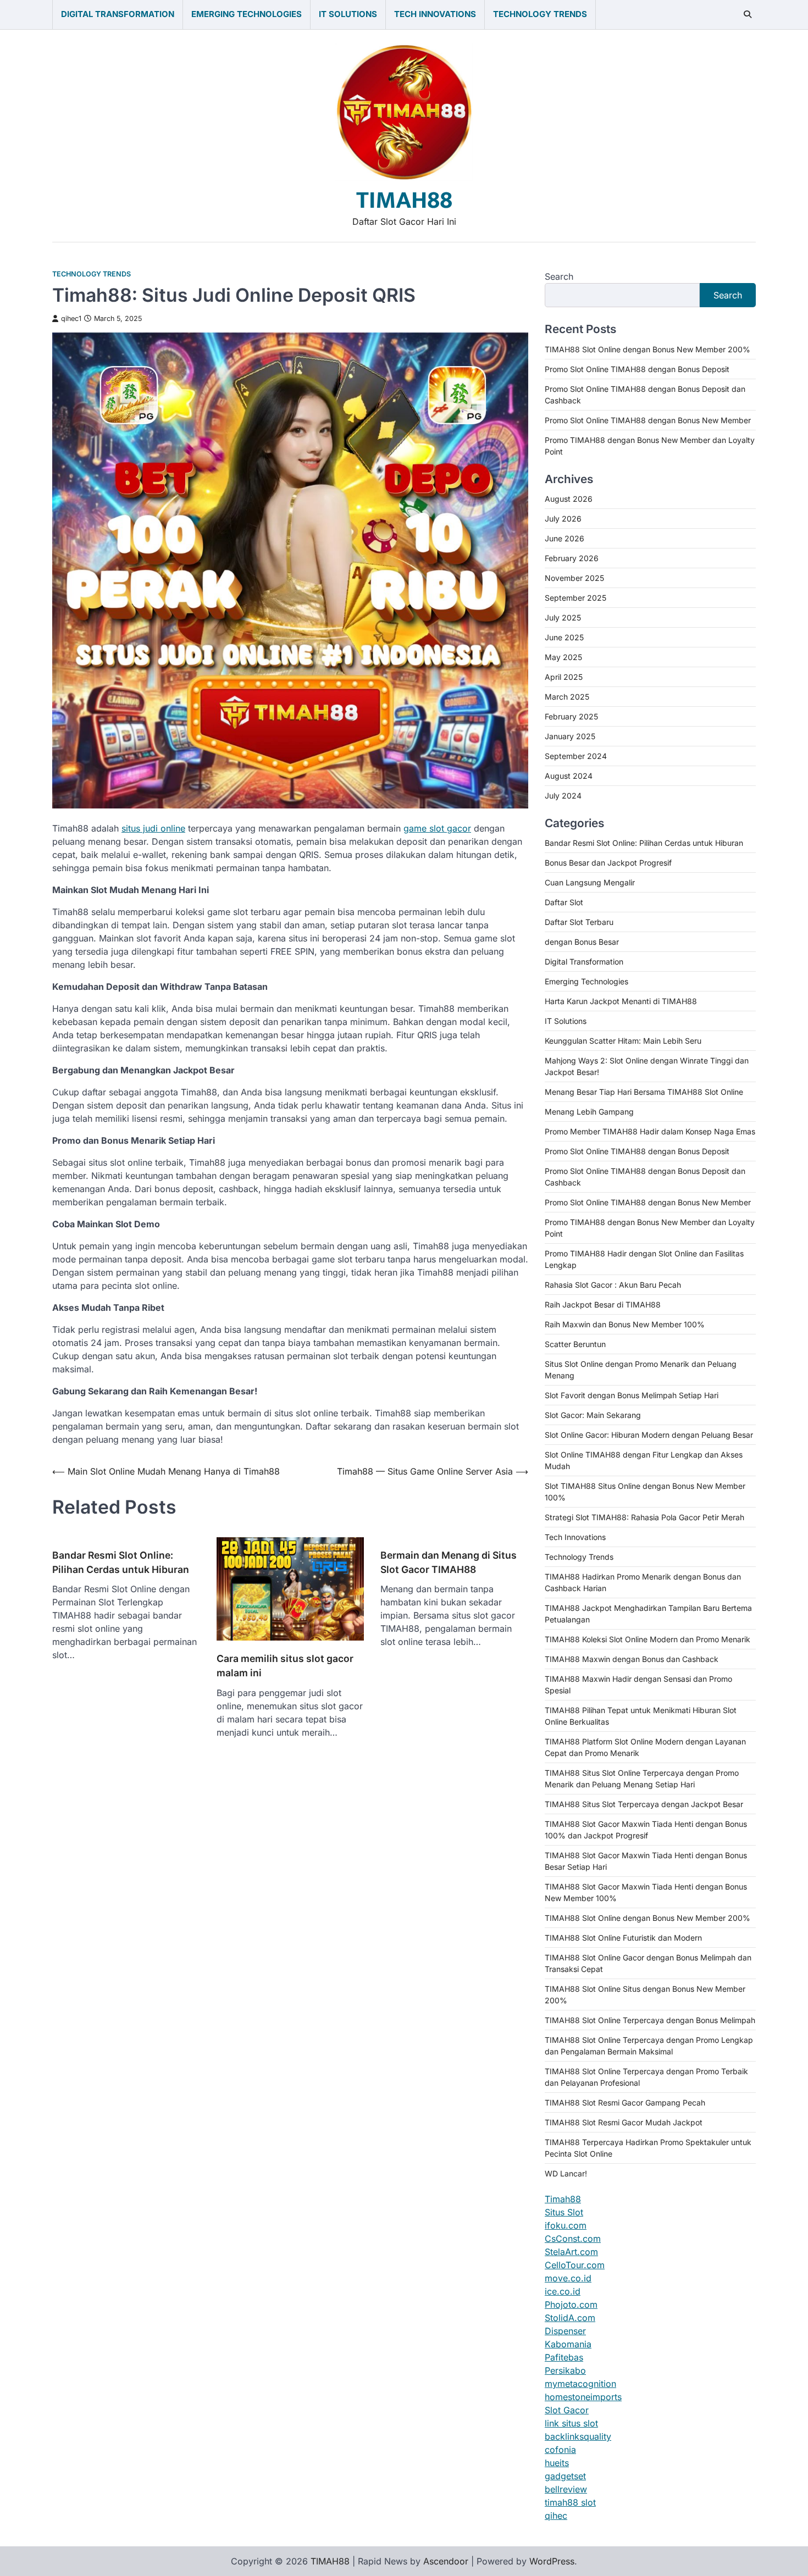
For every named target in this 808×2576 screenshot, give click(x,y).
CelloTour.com (575, 2265)
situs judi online (153, 828)
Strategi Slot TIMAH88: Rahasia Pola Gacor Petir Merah (644, 1517)
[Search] (748, 14)
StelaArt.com (571, 2252)
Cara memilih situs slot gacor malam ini (285, 1666)
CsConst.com (573, 2239)
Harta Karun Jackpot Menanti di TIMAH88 (621, 1001)
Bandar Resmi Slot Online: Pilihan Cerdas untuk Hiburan (121, 1562)
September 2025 (575, 598)
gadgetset (565, 2476)
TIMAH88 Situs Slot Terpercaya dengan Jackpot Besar (644, 1804)
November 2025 (574, 578)
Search (559, 276)
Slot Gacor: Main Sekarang (593, 1415)
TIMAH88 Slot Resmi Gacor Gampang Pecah (625, 2103)
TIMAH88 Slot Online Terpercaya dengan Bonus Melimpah (650, 2020)
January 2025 (570, 736)
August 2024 (569, 776)
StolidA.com (570, 2318)
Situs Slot (564, 2212)
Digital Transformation (118, 14)
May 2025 (563, 657)
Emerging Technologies (247, 14)
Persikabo (565, 2370)
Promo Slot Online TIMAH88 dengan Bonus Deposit (637, 369)
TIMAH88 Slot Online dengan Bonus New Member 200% (647, 349)
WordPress (552, 2561)
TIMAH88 (404, 200)
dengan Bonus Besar (582, 942)
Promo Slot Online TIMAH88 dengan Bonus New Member (648, 420)
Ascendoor (446, 2561)
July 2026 (563, 519)
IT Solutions (348, 14)
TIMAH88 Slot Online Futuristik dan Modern (623, 1938)
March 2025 (567, 697)
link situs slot (571, 2423)
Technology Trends (540, 14)
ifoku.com (566, 2225)
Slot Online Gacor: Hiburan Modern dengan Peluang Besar (649, 1435)
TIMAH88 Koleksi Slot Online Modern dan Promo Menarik (647, 1639)
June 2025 (564, 637)
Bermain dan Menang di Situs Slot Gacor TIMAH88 (449, 1562)
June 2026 (565, 538)
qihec (556, 2516)
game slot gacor (437, 828)
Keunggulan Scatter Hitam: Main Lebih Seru (623, 1041)
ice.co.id (563, 2291)
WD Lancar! (566, 2173)
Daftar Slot (564, 902)
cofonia (560, 2450)
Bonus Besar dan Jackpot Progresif (608, 863)
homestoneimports (583, 2397)
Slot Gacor (567, 2410)
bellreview (566, 2489)
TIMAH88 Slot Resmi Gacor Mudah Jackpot (624, 2122)
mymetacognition (580, 2384)
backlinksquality (578, 2436)
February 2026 (572, 558)
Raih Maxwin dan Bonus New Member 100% (625, 1324)
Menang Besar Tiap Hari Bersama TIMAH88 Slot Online (644, 1092)
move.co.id (568, 2278)
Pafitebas (564, 2357)
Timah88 (563, 2199)
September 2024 (576, 756)
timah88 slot (570, 2502)
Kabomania (568, 2344)
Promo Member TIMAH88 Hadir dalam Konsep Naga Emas (650, 1131)
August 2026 (569, 499)
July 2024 (563, 796)
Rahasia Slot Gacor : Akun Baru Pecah (613, 1285)
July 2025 (563, 617)
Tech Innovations (435, 14)
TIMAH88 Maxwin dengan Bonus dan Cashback (632, 1659)
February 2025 (571, 716)
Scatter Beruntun (575, 1344)
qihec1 (71, 318)
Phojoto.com (571, 2304)
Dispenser (565, 2331)
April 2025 (564, 677)
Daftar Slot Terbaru (579, 922)
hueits (557, 2463)
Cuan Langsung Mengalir (590, 882)
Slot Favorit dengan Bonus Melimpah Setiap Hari (632, 1395)
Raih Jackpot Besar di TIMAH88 (603, 1304)
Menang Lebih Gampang (589, 1112)
